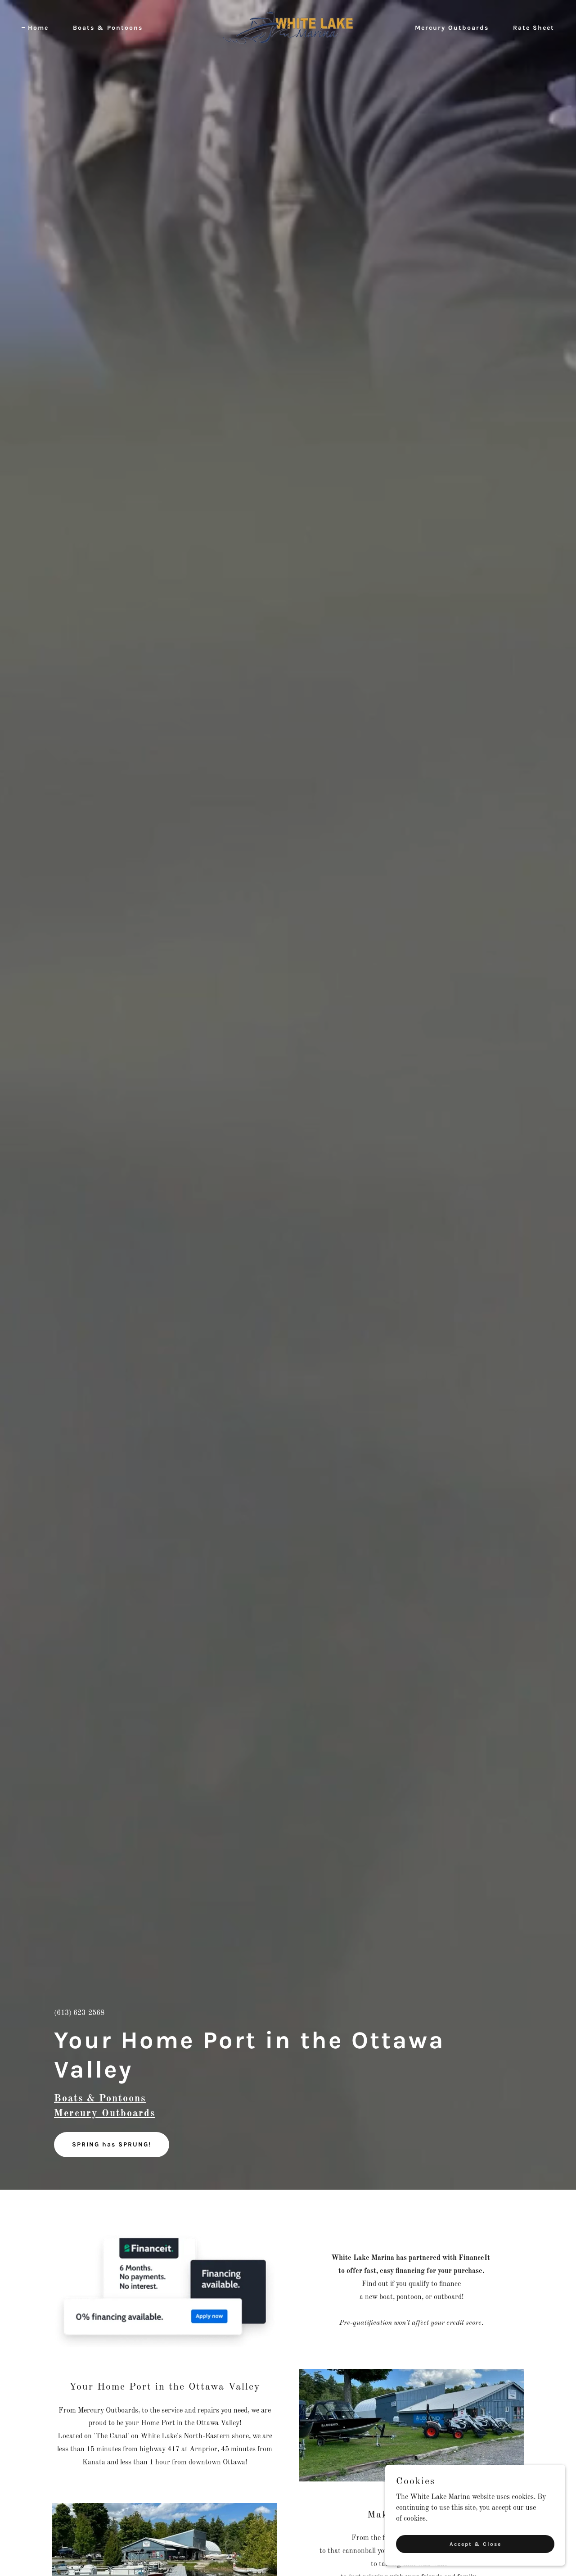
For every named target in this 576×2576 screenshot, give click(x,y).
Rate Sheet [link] (534, 28)
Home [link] (38, 28)
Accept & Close (475, 2544)
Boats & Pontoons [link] (108, 28)
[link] (288, 27)
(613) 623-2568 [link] (79, 2013)
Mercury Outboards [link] (452, 28)
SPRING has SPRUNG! (112, 2144)
